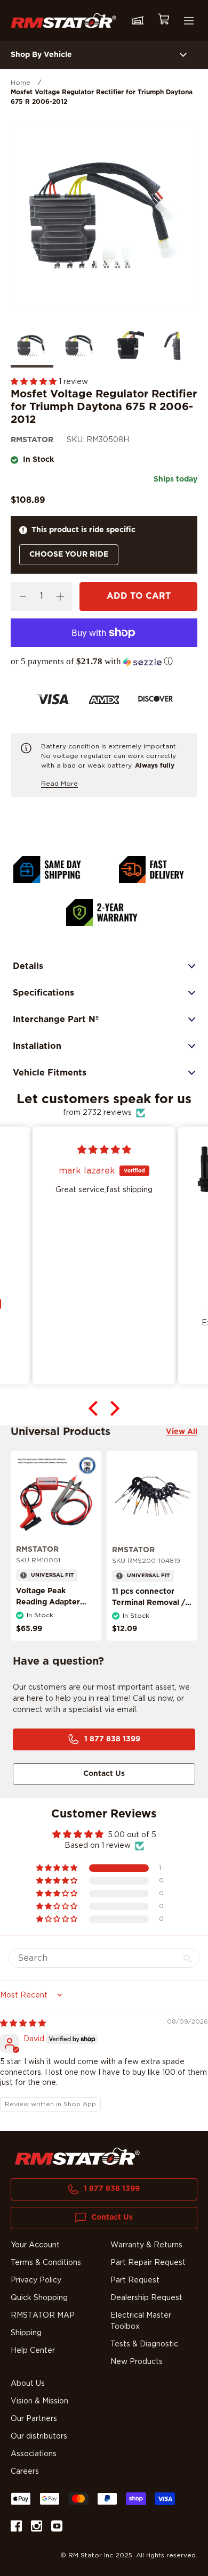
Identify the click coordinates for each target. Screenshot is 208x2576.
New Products (137, 2362)
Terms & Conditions (46, 2263)
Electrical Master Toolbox (141, 2321)
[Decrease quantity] (23, 597)
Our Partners (34, 2419)
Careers (25, 2472)
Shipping (26, 2333)
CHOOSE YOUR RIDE (69, 555)
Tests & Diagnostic (144, 2344)
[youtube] (57, 2528)
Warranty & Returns (146, 2245)
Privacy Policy (36, 2280)
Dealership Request (146, 2298)
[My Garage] (138, 21)
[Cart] (163, 21)
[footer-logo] (77, 2156)
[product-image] (56, 1496)
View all (182, 1432)
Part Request (135, 2280)
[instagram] (37, 2528)
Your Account (35, 2245)
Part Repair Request (148, 2263)
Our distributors (39, 2436)
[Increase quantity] (60, 597)
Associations (34, 2454)
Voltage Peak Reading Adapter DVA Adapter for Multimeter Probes (51, 1608)
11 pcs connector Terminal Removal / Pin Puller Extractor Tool (149, 1608)
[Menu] (189, 21)
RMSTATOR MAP (43, 2316)
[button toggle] (183, 55)
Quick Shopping (39, 2298)
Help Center (33, 2351)
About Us (28, 2384)
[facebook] (16, 2528)
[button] (35, 382)
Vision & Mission (39, 2401)
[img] (23, 2024)
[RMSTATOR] (63, 21)
